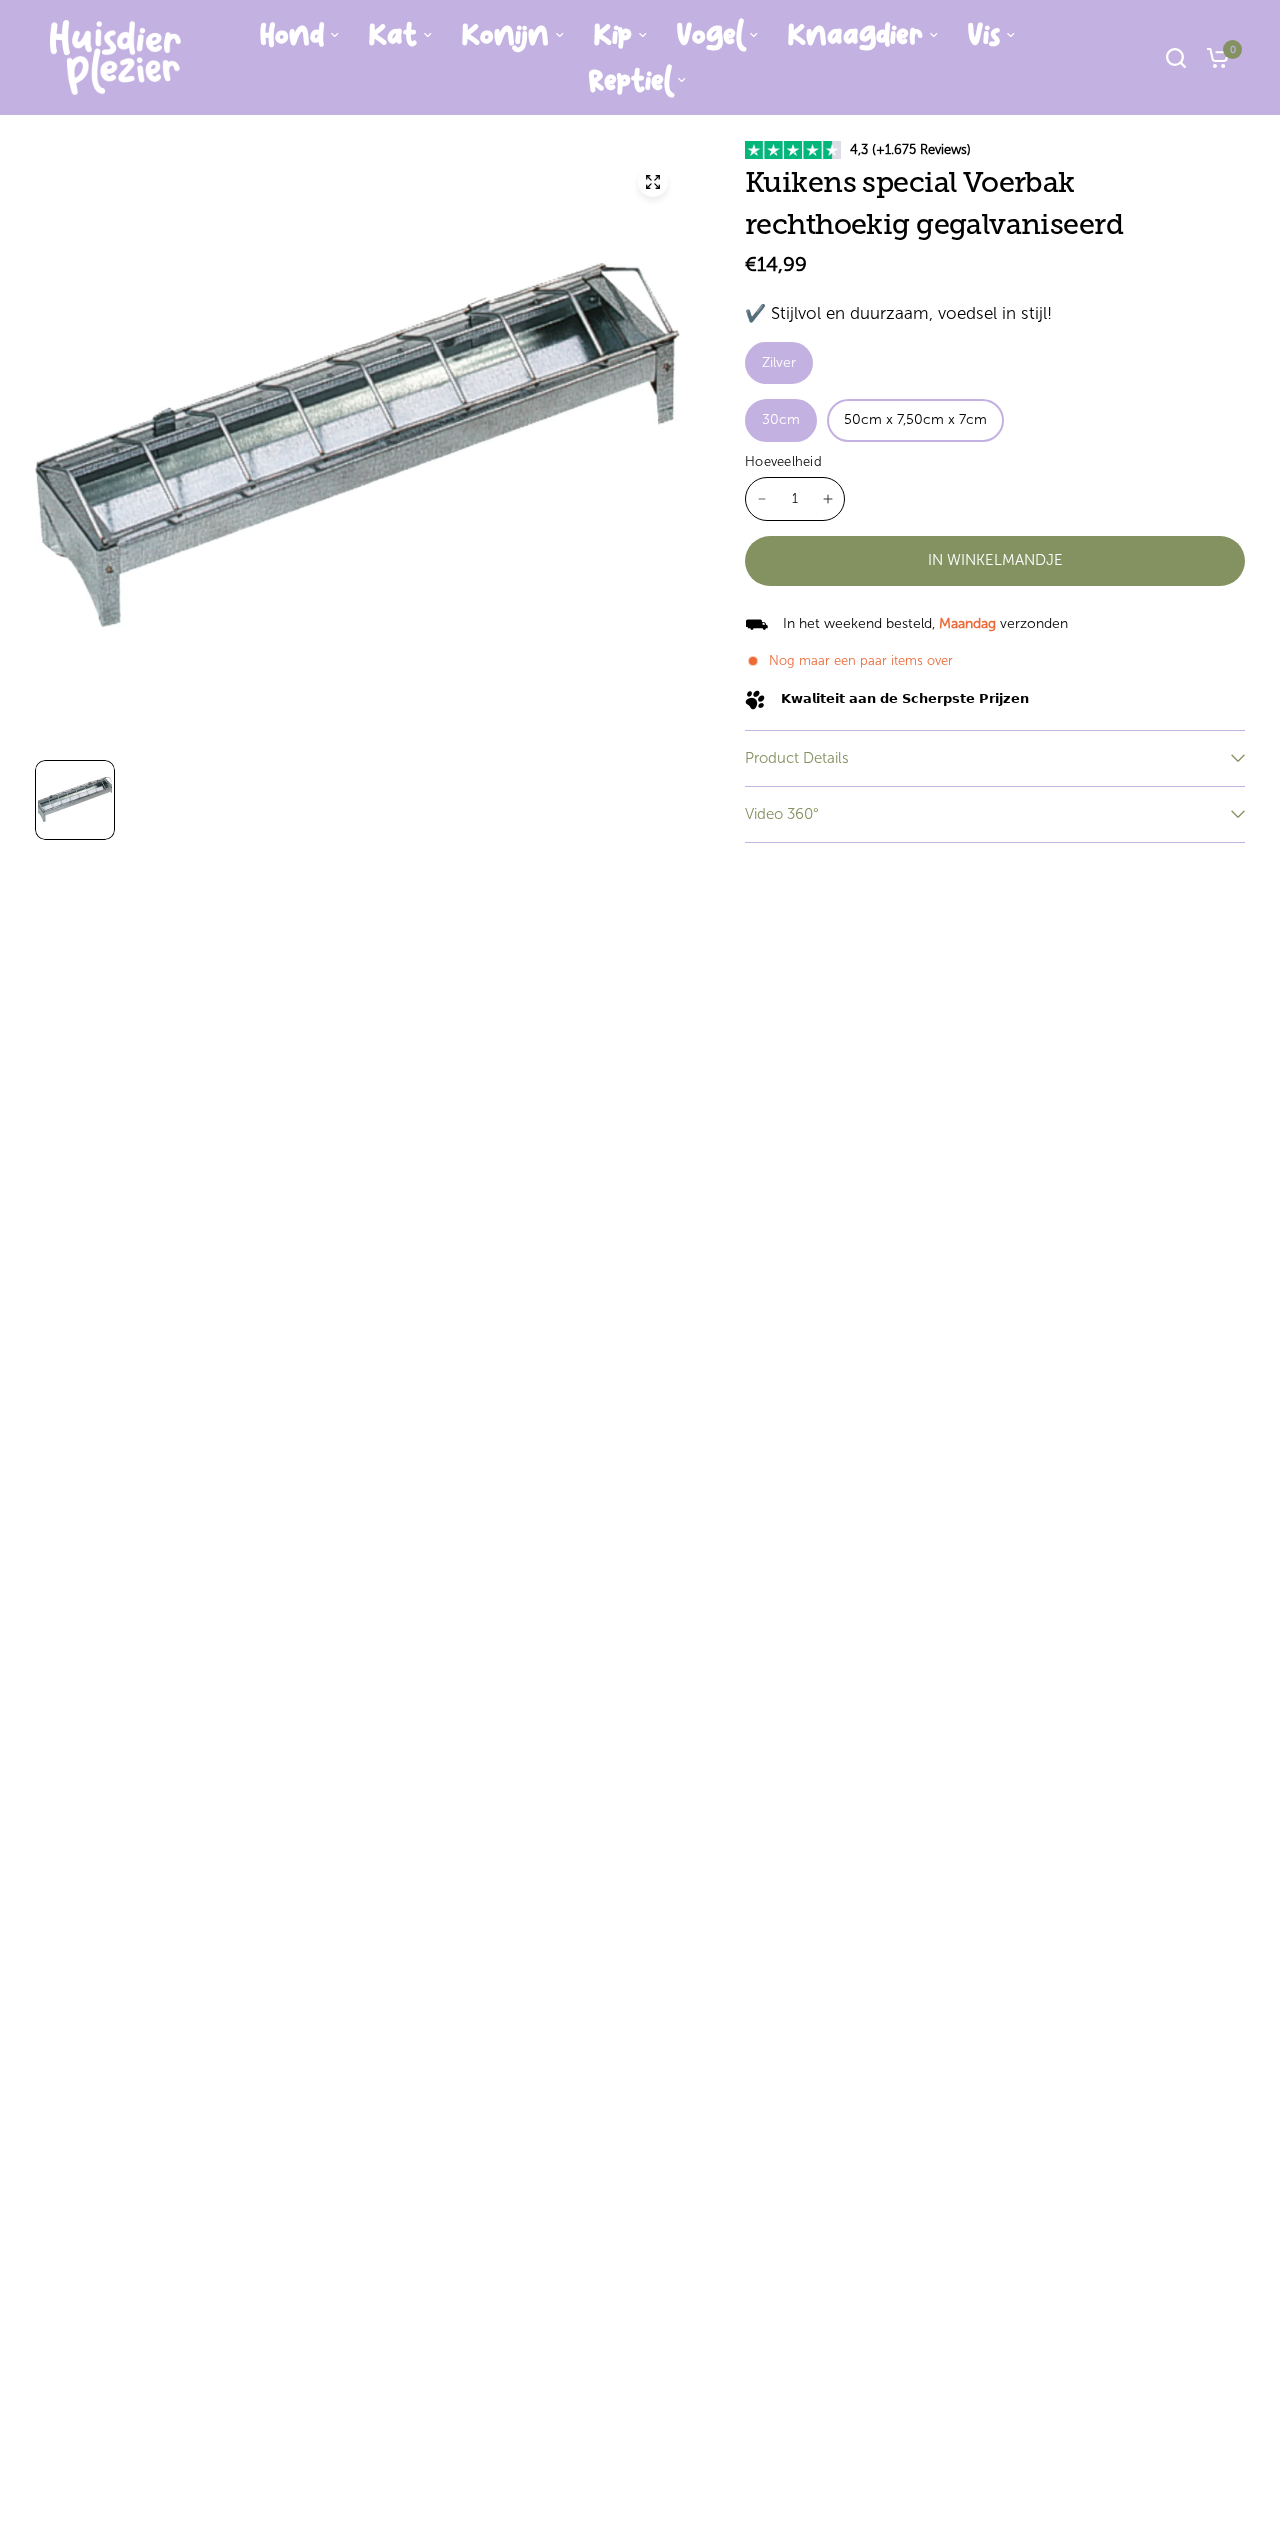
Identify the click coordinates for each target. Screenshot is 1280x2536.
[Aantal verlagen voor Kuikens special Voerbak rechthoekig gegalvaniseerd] (762, 499)
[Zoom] (653, 182)
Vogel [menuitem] (710, 35)
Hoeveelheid (783, 461)
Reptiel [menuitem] (630, 81)
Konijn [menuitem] (505, 35)
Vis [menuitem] (984, 35)
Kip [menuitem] (613, 35)
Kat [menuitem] (393, 35)
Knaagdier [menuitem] (855, 35)
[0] (1213, 57)
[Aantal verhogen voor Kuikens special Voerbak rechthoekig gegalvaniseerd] (828, 499)
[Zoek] (1176, 57)
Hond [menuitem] (292, 35)
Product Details (797, 758)
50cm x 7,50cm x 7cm (915, 419)
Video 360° (782, 814)
